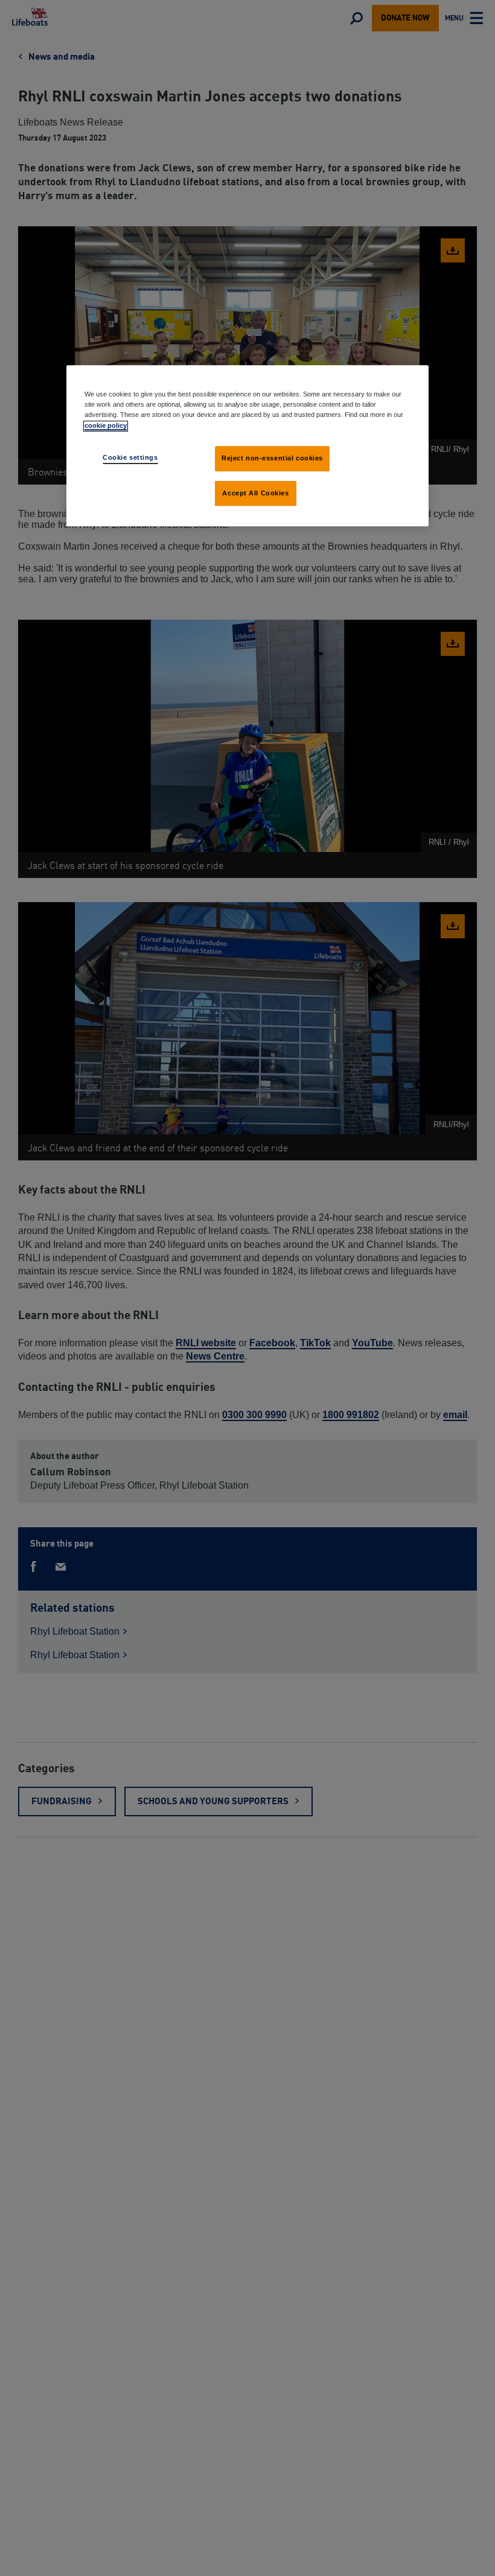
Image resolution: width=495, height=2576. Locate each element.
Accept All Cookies (255, 493)
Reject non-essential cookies (272, 458)
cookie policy (106, 425)
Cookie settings (130, 457)
